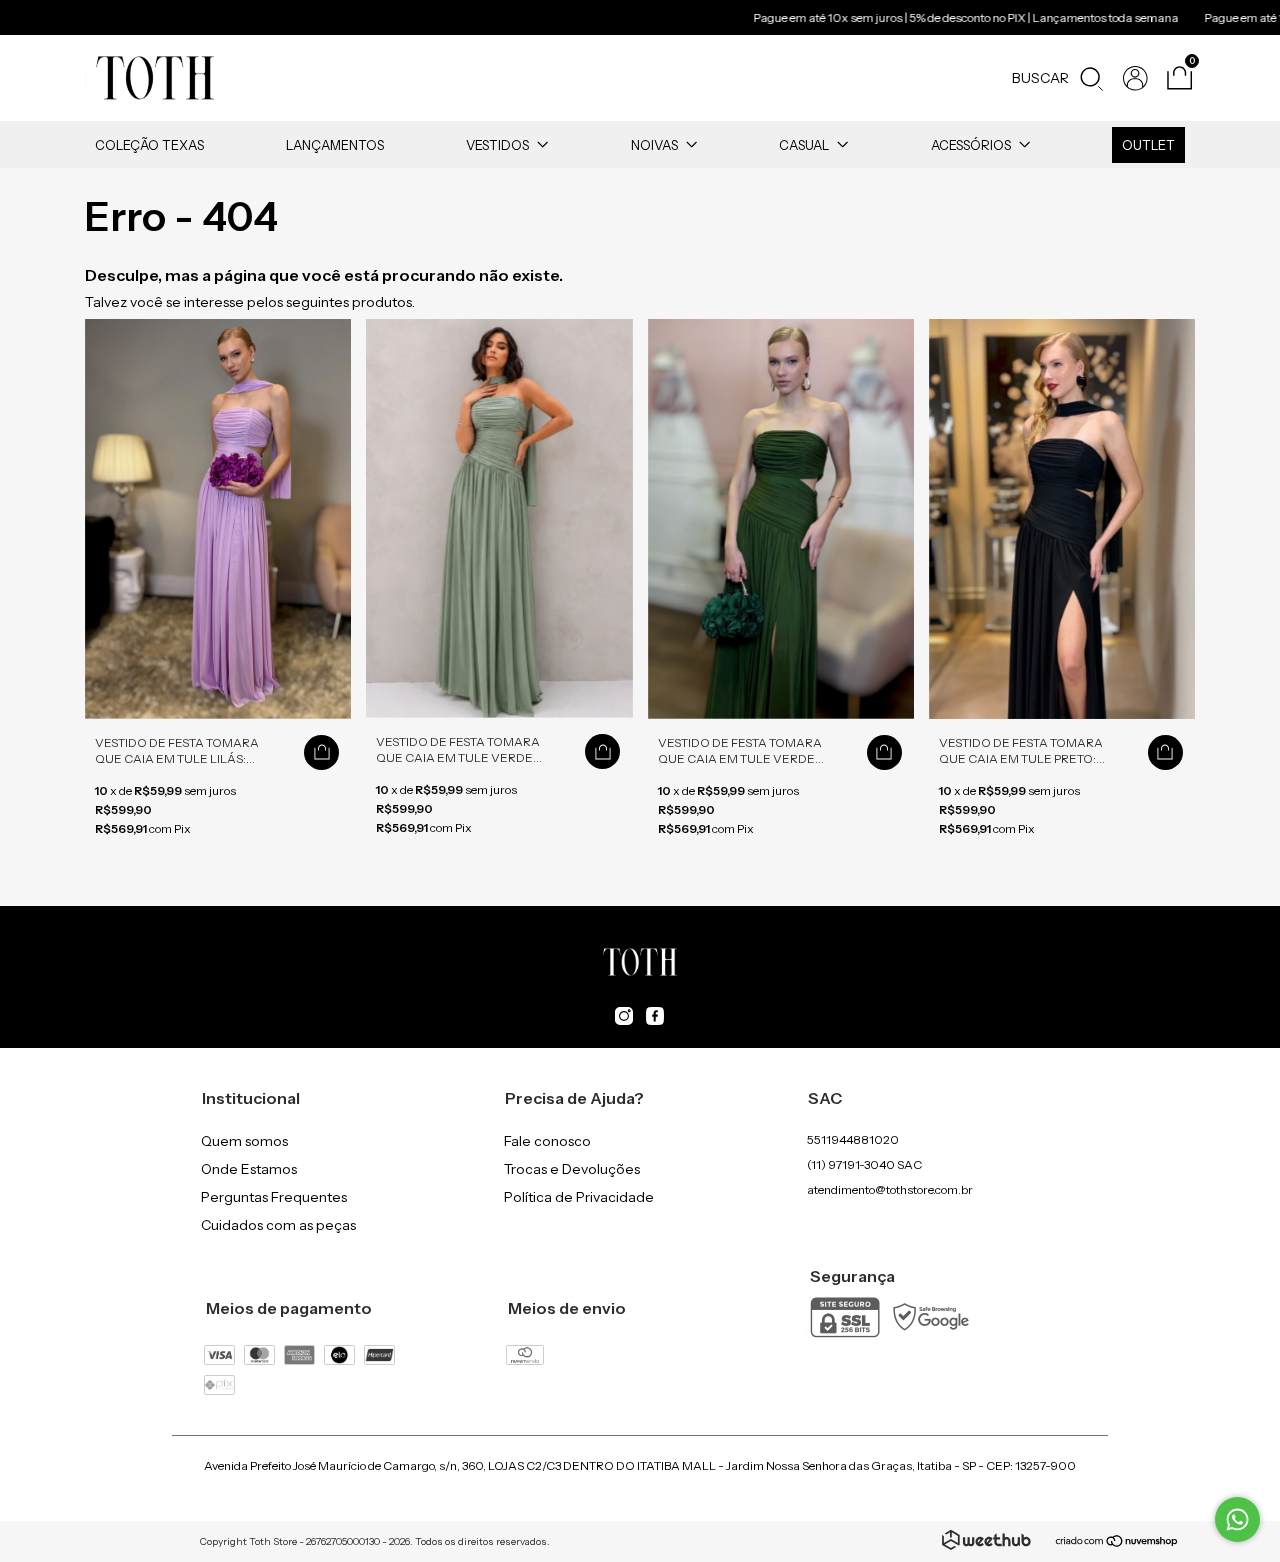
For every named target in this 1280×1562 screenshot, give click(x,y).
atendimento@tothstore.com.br (890, 1189)
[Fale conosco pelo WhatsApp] (1237, 1519)
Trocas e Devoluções (572, 1169)
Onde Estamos (249, 1169)
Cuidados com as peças (278, 1225)
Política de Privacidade (579, 1197)
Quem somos (244, 1141)
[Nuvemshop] (1117, 1543)
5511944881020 (853, 1139)
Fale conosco (547, 1141)
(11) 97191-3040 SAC (864, 1164)
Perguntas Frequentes (274, 1197)
